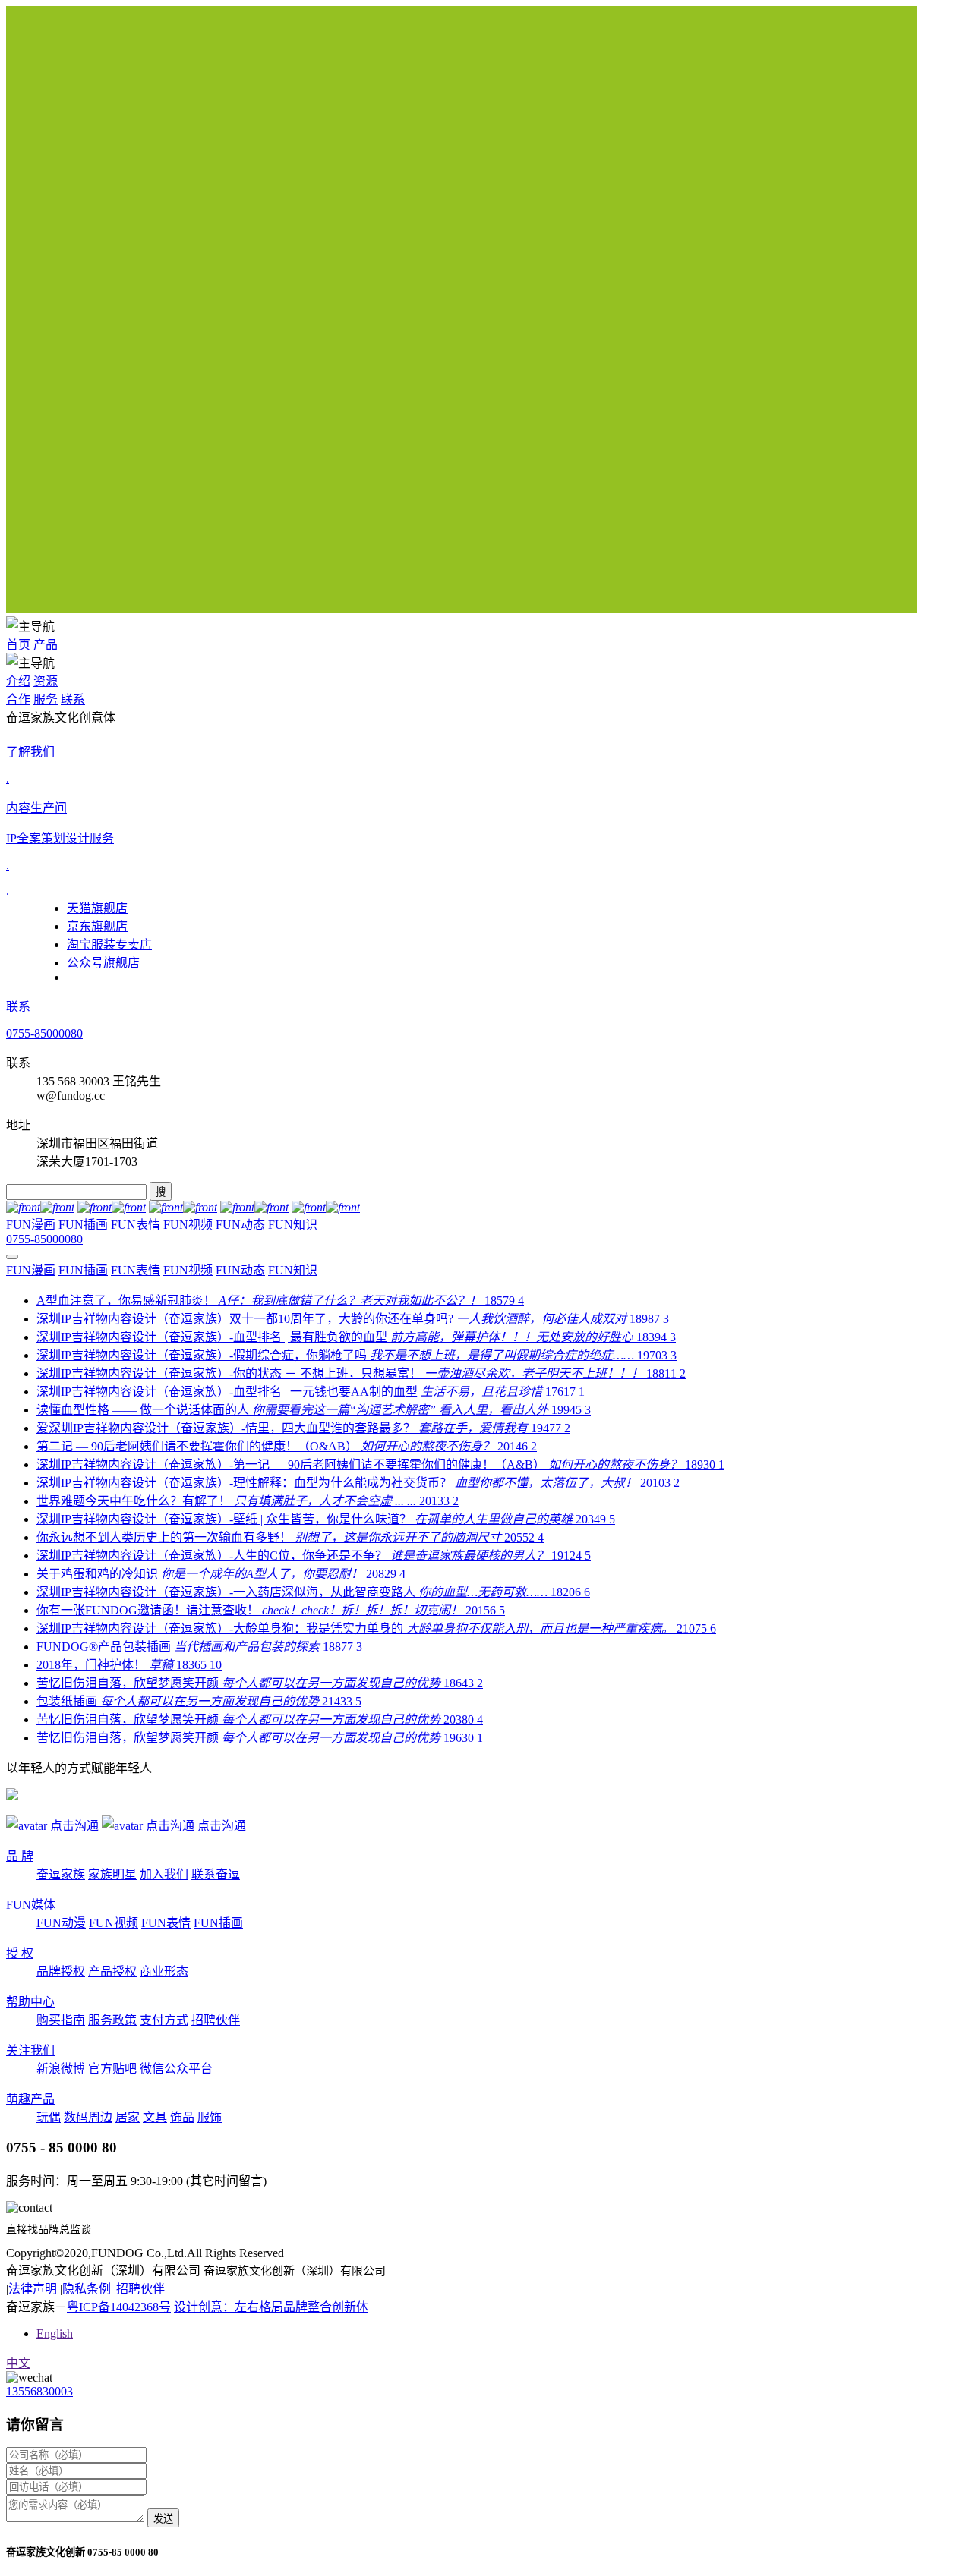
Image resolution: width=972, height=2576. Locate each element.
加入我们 (164, 1874)
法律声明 (33, 2289)
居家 (128, 2117)
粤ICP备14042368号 (119, 2307)
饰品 (182, 2117)
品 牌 (20, 1856)
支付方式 (164, 2020)
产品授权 (112, 1971)
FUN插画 (83, 1225)
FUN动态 (240, 1225)
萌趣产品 (30, 2099)
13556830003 (39, 2391)
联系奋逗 (216, 1874)
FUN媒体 (31, 1905)
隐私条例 (87, 2289)
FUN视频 (188, 1225)
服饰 (210, 2117)
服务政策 (112, 2020)
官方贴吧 (112, 2069)
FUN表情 (136, 1225)
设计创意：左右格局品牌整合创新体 (271, 2307)
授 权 (20, 1953)
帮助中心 (30, 2002)
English (55, 2334)
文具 (155, 2117)
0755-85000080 (44, 1033)
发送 (163, 2519)
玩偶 (49, 2117)
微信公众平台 (176, 2069)
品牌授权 (61, 1971)
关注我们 (30, 2050)
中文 (18, 2363)
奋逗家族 (61, 1874)
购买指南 (61, 2020)
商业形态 (164, 1971)
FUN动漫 (61, 1923)
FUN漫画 (31, 1225)
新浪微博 (61, 2069)
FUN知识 (293, 1225)
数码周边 (88, 2117)
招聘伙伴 (216, 2020)
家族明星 (112, 1874)
